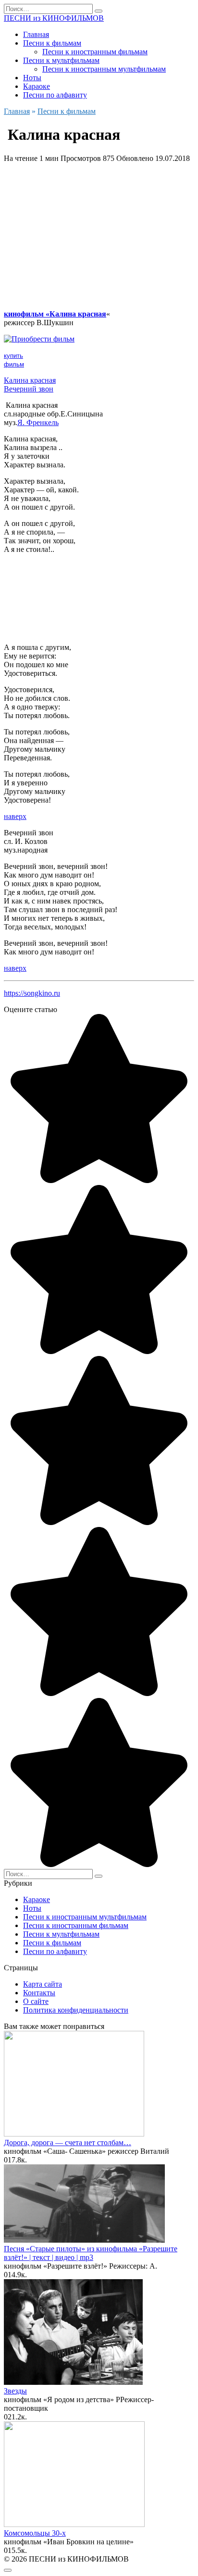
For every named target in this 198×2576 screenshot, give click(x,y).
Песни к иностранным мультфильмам (104, 69)
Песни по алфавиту (55, 95)
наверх (15, 816)
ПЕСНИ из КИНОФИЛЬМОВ (54, 18)
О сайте (36, 2001)
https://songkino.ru (32, 993)
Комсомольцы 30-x (35, 2533)
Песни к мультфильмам (61, 60)
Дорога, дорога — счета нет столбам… (68, 2143)
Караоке (37, 86)
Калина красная (30, 380)
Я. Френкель (38, 422)
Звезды (15, 2391)
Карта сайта (43, 1984)
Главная (36, 34)
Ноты (32, 78)
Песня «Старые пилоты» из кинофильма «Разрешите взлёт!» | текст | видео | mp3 (91, 2253)
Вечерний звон (29, 389)
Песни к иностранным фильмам (95, 52)
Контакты (39, 1993)
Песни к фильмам (52, 43)
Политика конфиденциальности (76, 2010)
